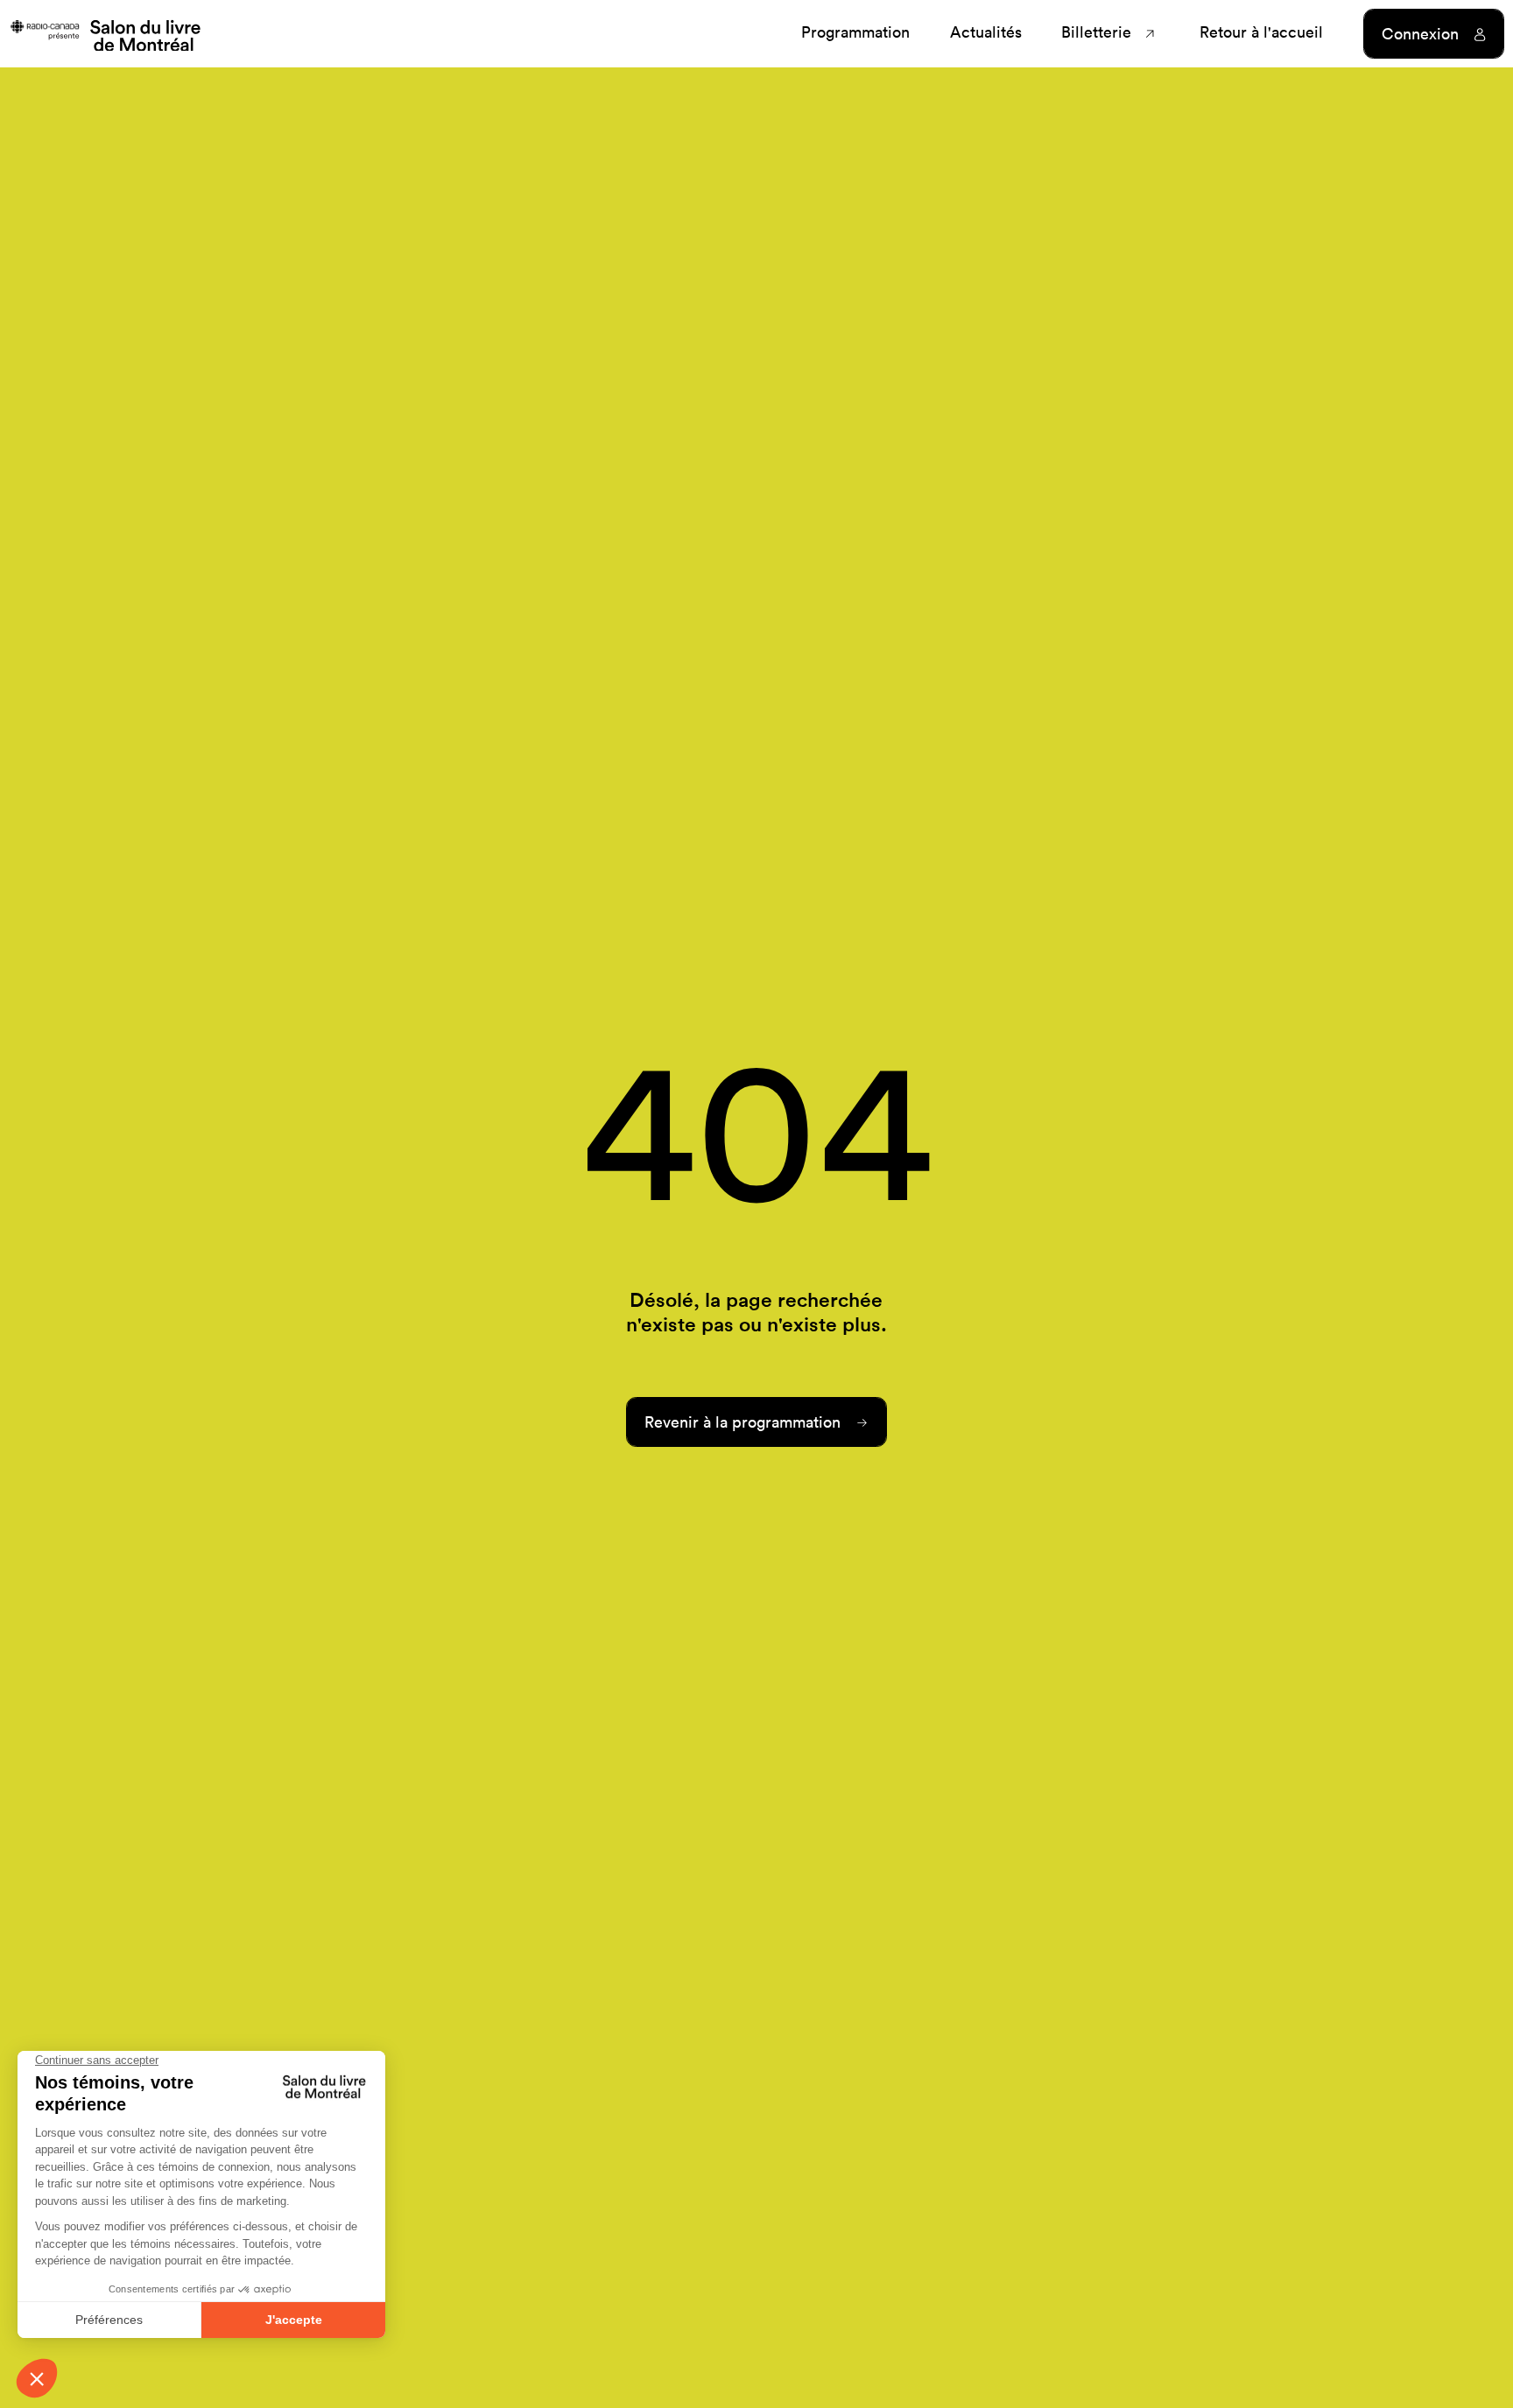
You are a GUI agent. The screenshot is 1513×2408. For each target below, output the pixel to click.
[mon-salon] (105, 34)
